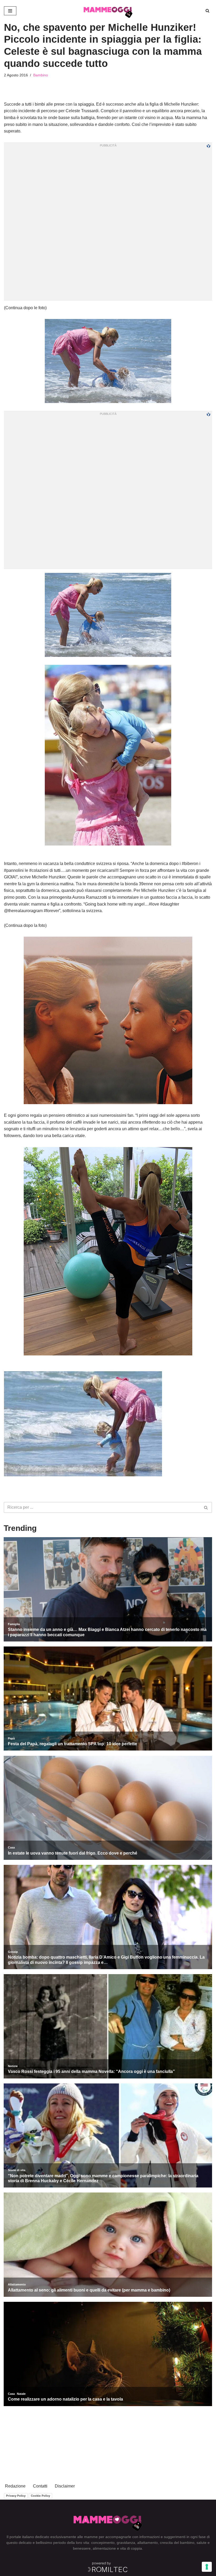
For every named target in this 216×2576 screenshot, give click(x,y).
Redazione (15, 2486)
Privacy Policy (16, 2496)
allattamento (148, 2543)
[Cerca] (207, 11)
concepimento (103, 2543)
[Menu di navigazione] (10, 11)
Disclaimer (65, 2486)
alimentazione (104, 2548)
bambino (187, 2543)
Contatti (40, 2486)
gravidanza (126, 2543)
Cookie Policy (40, 2496)
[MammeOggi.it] (108, 11)
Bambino (41, 75)
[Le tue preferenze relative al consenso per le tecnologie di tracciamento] (207, 2567)
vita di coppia (131, 2548)
